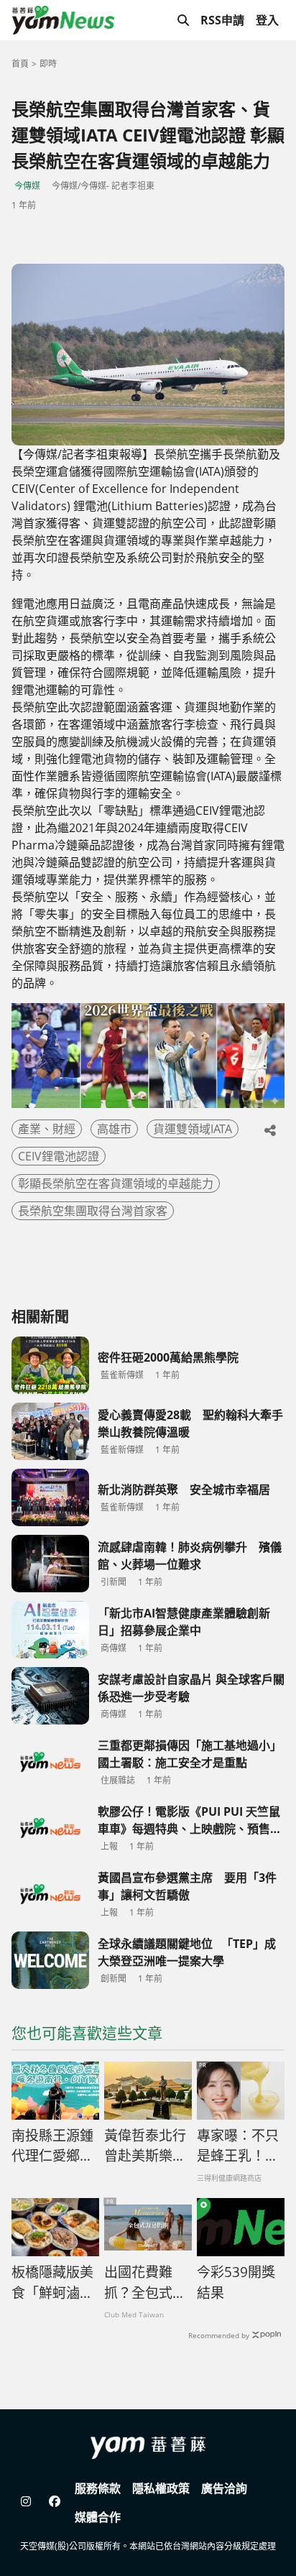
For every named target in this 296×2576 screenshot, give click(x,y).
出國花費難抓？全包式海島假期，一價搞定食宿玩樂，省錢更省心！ (145, 2283)
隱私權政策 (161, 2488)
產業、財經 (47, 1129)
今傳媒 (27, 186)
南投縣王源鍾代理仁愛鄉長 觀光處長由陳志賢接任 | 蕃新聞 (55, 2146)
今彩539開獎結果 (236, 2282)
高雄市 (114, 1129)
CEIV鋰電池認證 (59, 1156)
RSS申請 (222, 20)
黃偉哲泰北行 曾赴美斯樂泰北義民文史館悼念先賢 (148, 2146)
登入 (267, 20)
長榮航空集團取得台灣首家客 (93, 1211)
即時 (48, 64)
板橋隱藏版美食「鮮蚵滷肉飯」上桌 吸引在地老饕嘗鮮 (54, 2283)
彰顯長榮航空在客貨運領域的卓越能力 (116, 1183)
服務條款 (98, 2488)
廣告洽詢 (224, 2488)
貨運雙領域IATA (193, 1129)
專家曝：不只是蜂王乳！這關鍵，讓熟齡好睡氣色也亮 (238, 2146)
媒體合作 (98, 2517)
